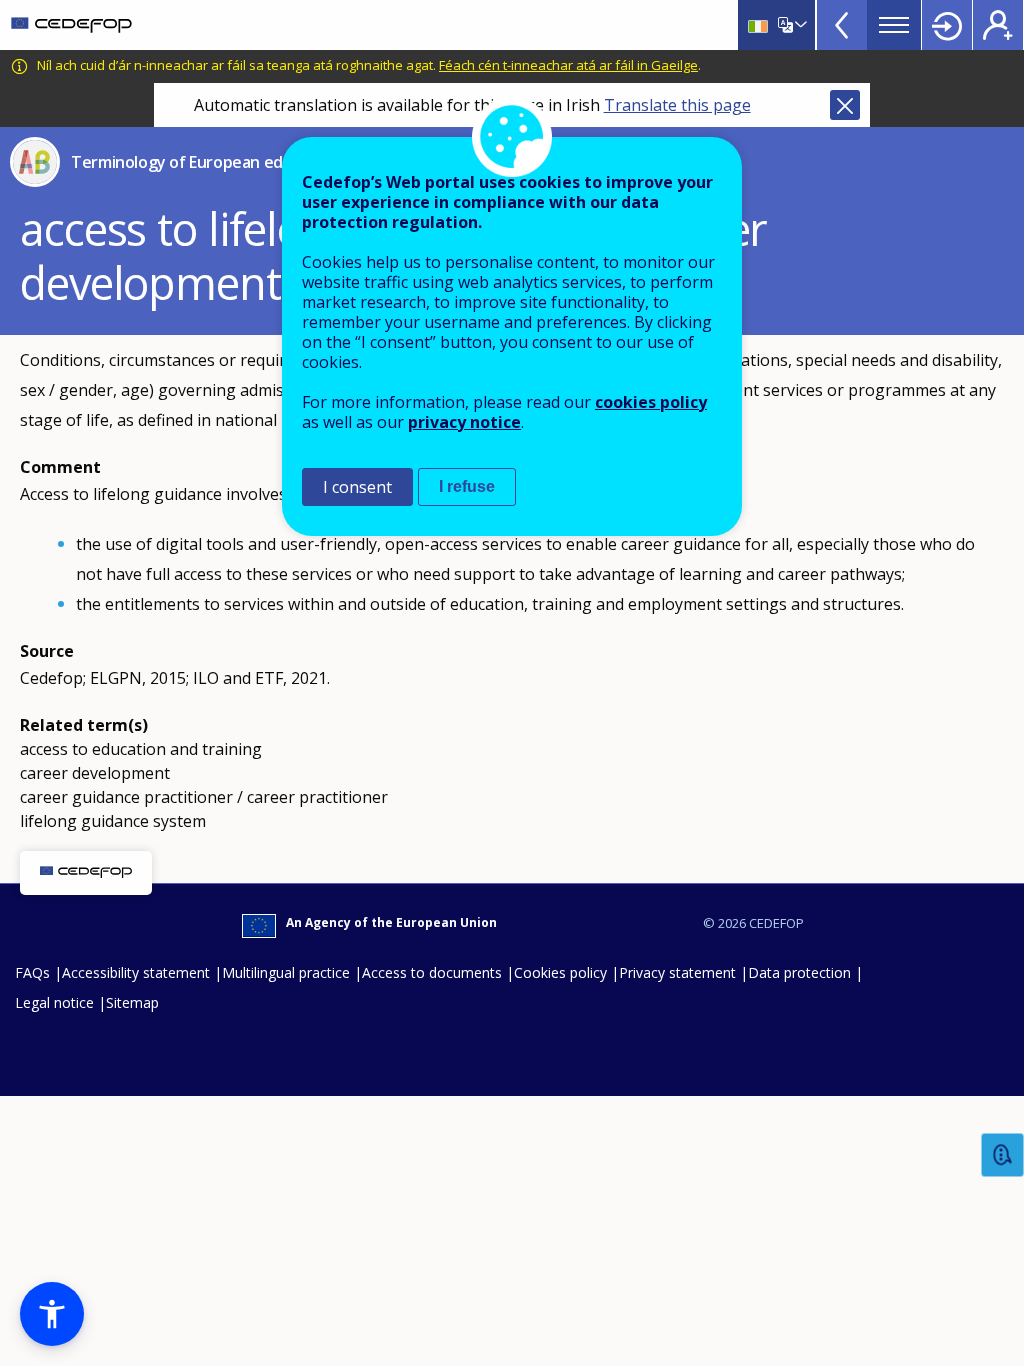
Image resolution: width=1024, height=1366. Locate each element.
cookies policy (651, 402)
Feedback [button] (1003, 1155)
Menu (894, 25)
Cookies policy (560, 972)
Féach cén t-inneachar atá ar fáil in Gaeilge (568, 65)
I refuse (467, 486)
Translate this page (677, 105)
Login (947, 25)
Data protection (799, 972)
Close (845, 105)
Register (998, 25)
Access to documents (432, 972)
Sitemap (132, 1002)
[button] (52, 1314)
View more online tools (842, 25)
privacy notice (464, 422)
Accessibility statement (136, 972)
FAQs (32, 972)
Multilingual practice (286, 972)
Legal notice (54, 1002)
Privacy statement (677, 972)
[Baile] (71, 25)
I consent (357, 487)
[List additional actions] (799, 25)
